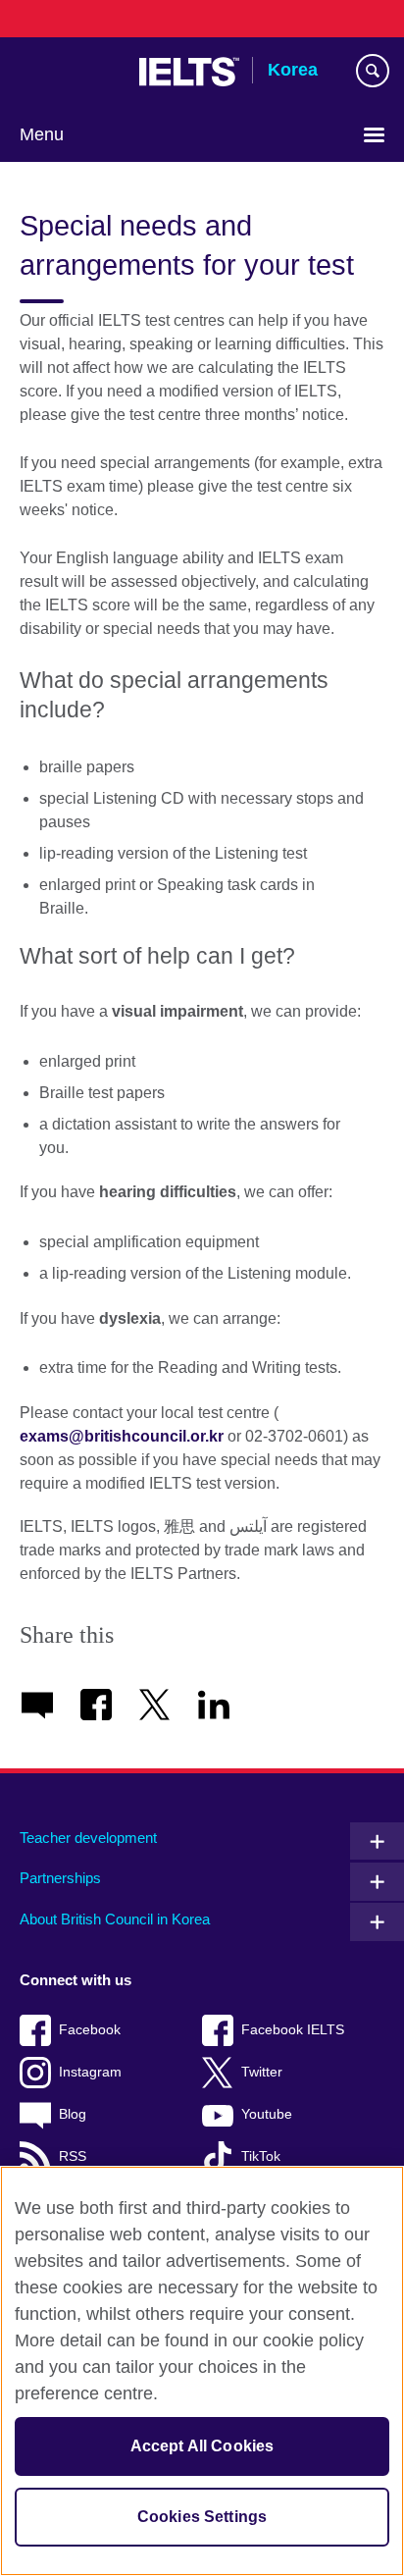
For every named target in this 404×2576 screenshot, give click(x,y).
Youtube (267, 2114)
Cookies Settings (202, 2517)
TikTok (261, 2156)
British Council (70, 72)
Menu (42, 134)
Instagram (90, 2072)
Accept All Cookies (202, 2446)
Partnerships (60, 1878)
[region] (202, 2371)
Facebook (90, 2030)
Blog (73, 2114)
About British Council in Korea (115, 1919)
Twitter (262, 2072)
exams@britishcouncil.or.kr (122, 1436)
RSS (73, 2156)
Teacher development (88, 1838)
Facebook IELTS (293, 2030)
